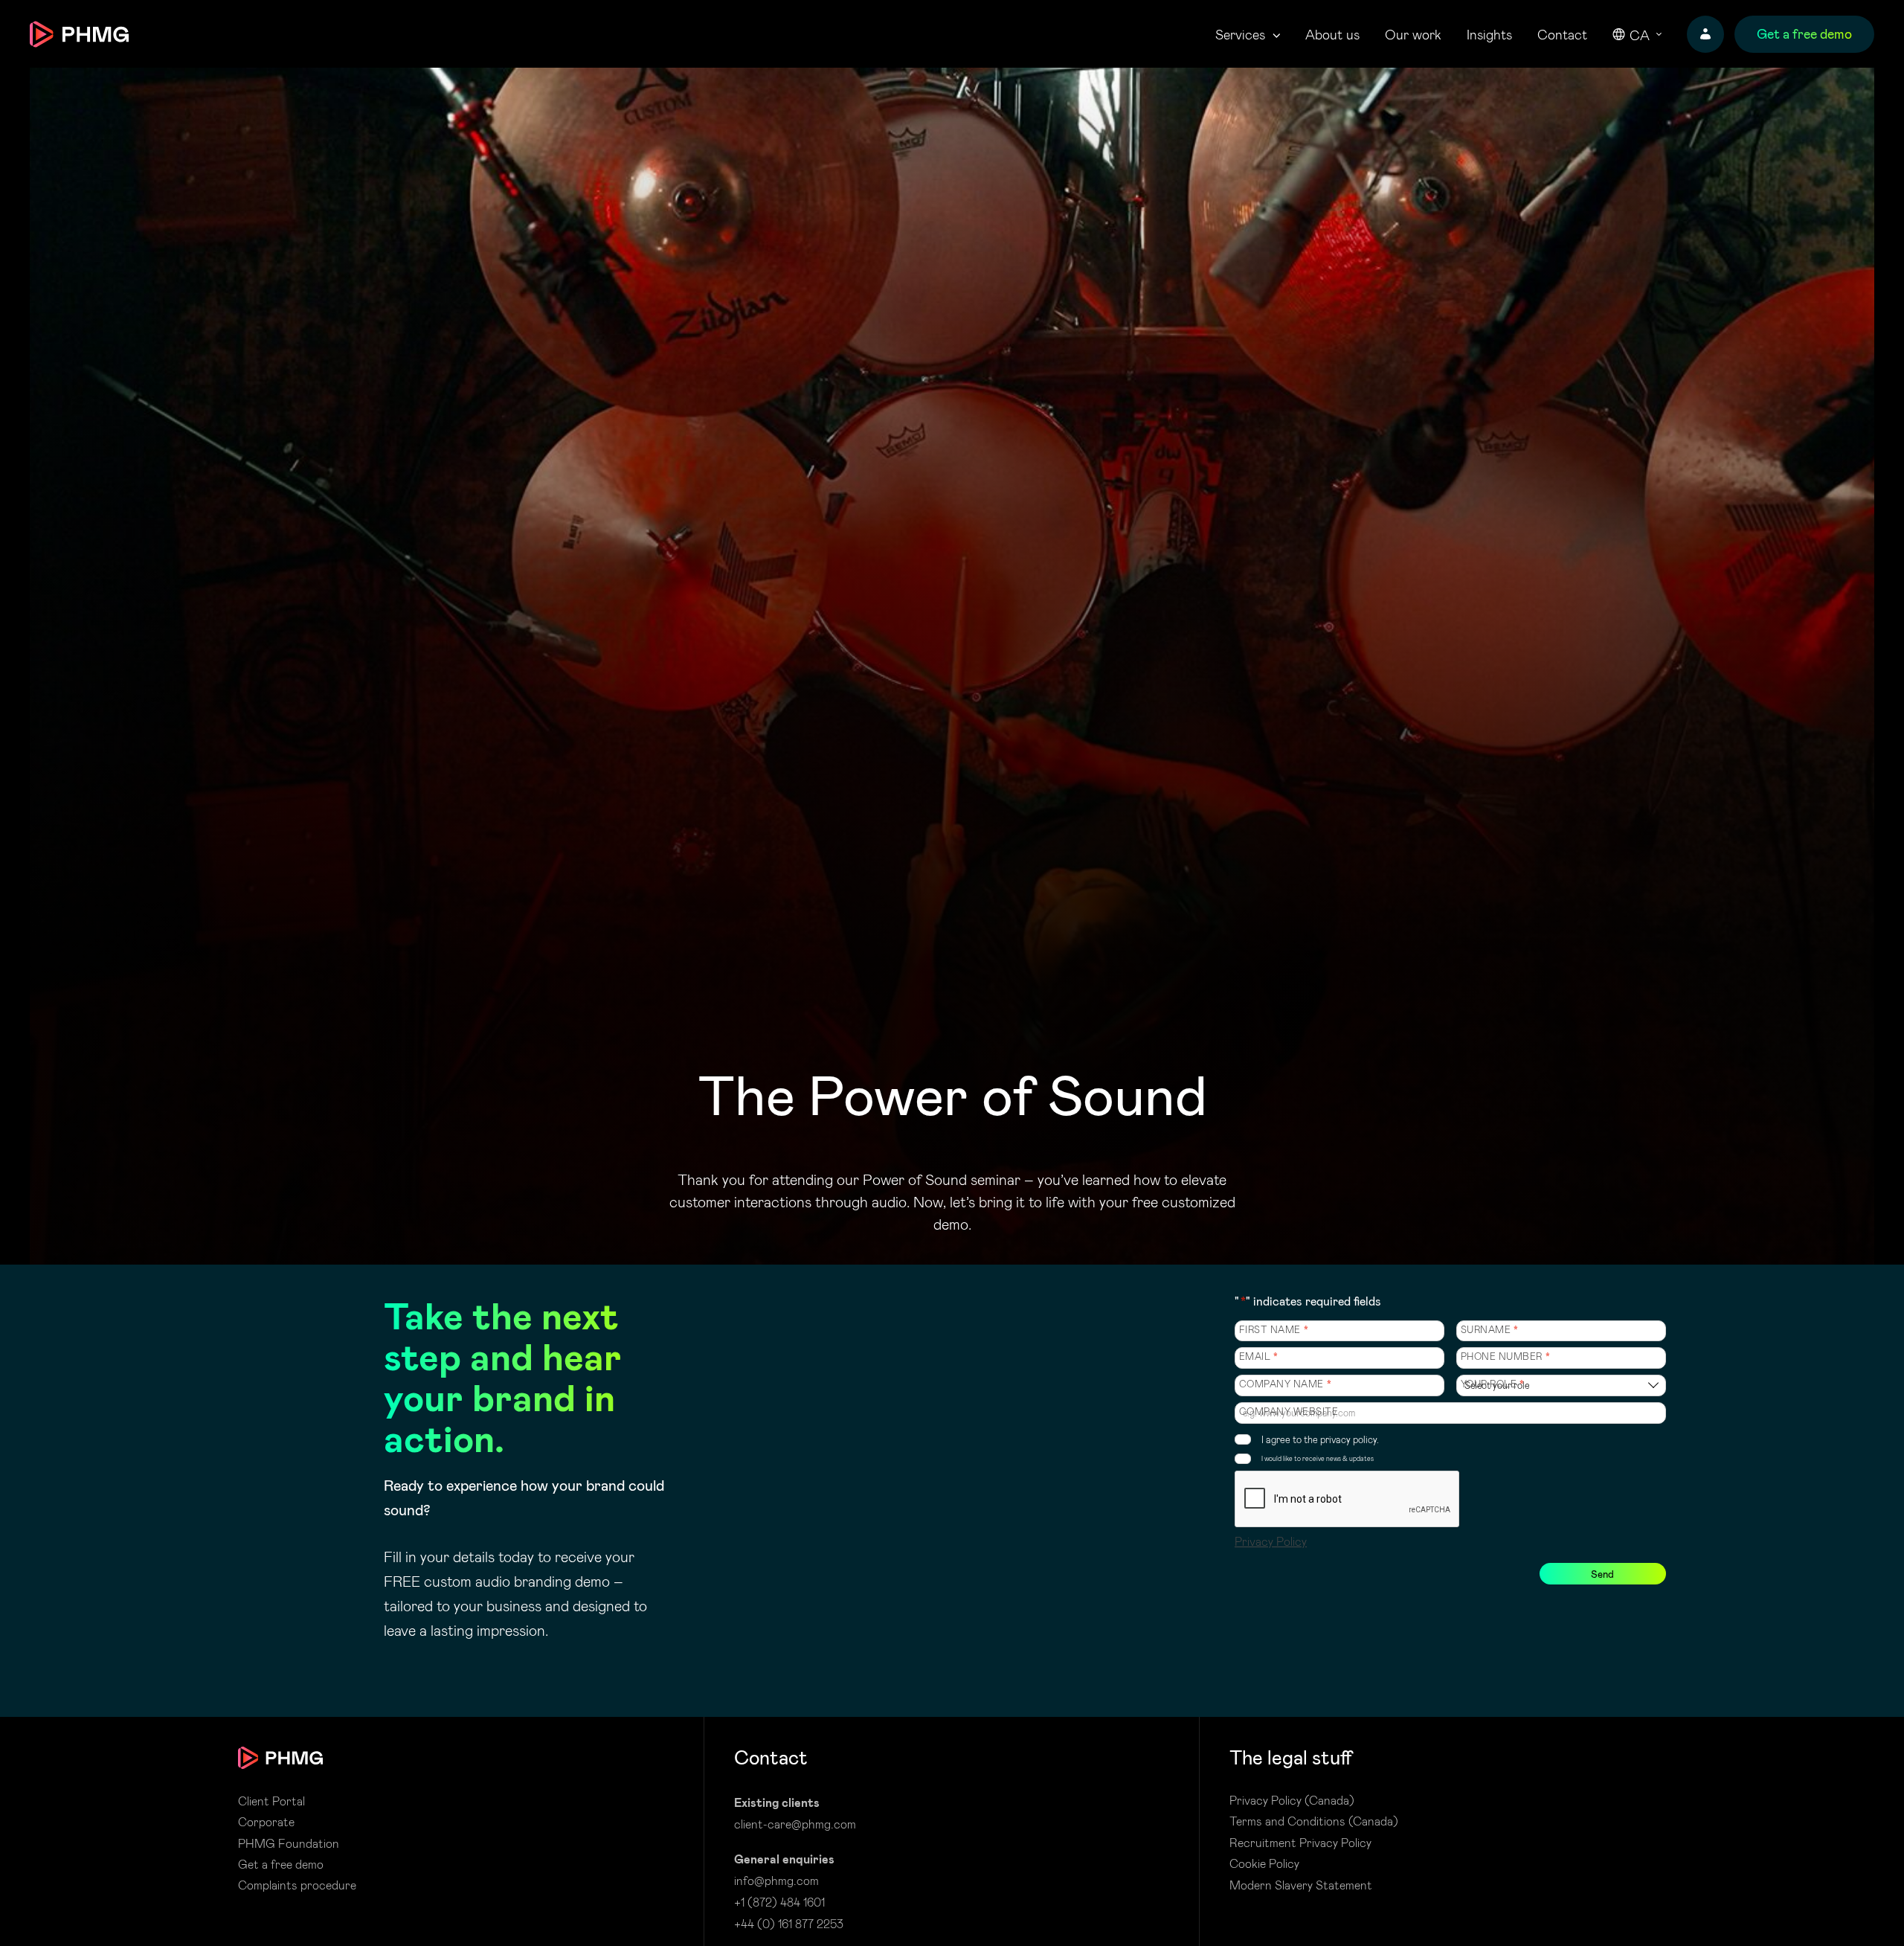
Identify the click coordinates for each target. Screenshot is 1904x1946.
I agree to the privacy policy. (1320, 1439)
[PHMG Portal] (1705, 34)
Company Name (1286, 1384)
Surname (1490, 1330)
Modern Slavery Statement (1301, 1885)
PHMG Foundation (289, 1843)
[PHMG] (79, 34)
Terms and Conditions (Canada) (1314, 1821)
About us (1332, 35)
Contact (1562, 35)
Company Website (1289, 1412)
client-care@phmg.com (795, 1824)
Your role (1493, 1384)
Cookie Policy (1264, 1863)
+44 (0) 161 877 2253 (789, 1923)
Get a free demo (281, 1864)
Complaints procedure (297, 1885)
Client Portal (271, 1801)
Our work (1413, 35)
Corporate (266, 1822)
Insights (1489, 35)
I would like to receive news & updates (1318, 1459)
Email (1259, 1356)
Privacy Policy (1271, 1541)
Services (1240, 35)
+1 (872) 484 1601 (779, 1902)
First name (1274, 1330)
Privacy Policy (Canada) (1292, 1800)
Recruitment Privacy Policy (1300, 1843)
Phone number (1506, 1356)
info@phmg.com (776, 1880)
